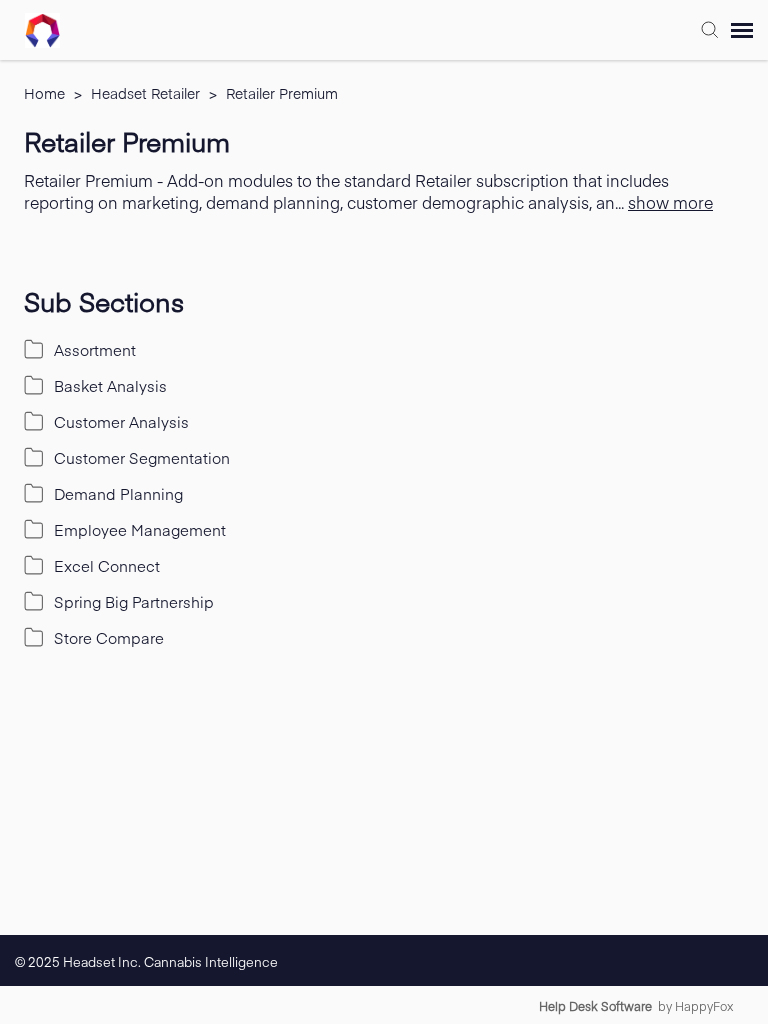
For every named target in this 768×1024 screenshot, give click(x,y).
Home (46, 93)
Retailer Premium (282, 93)
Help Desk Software (595, 1006)
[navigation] (742, 30)
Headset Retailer (147, 93)
